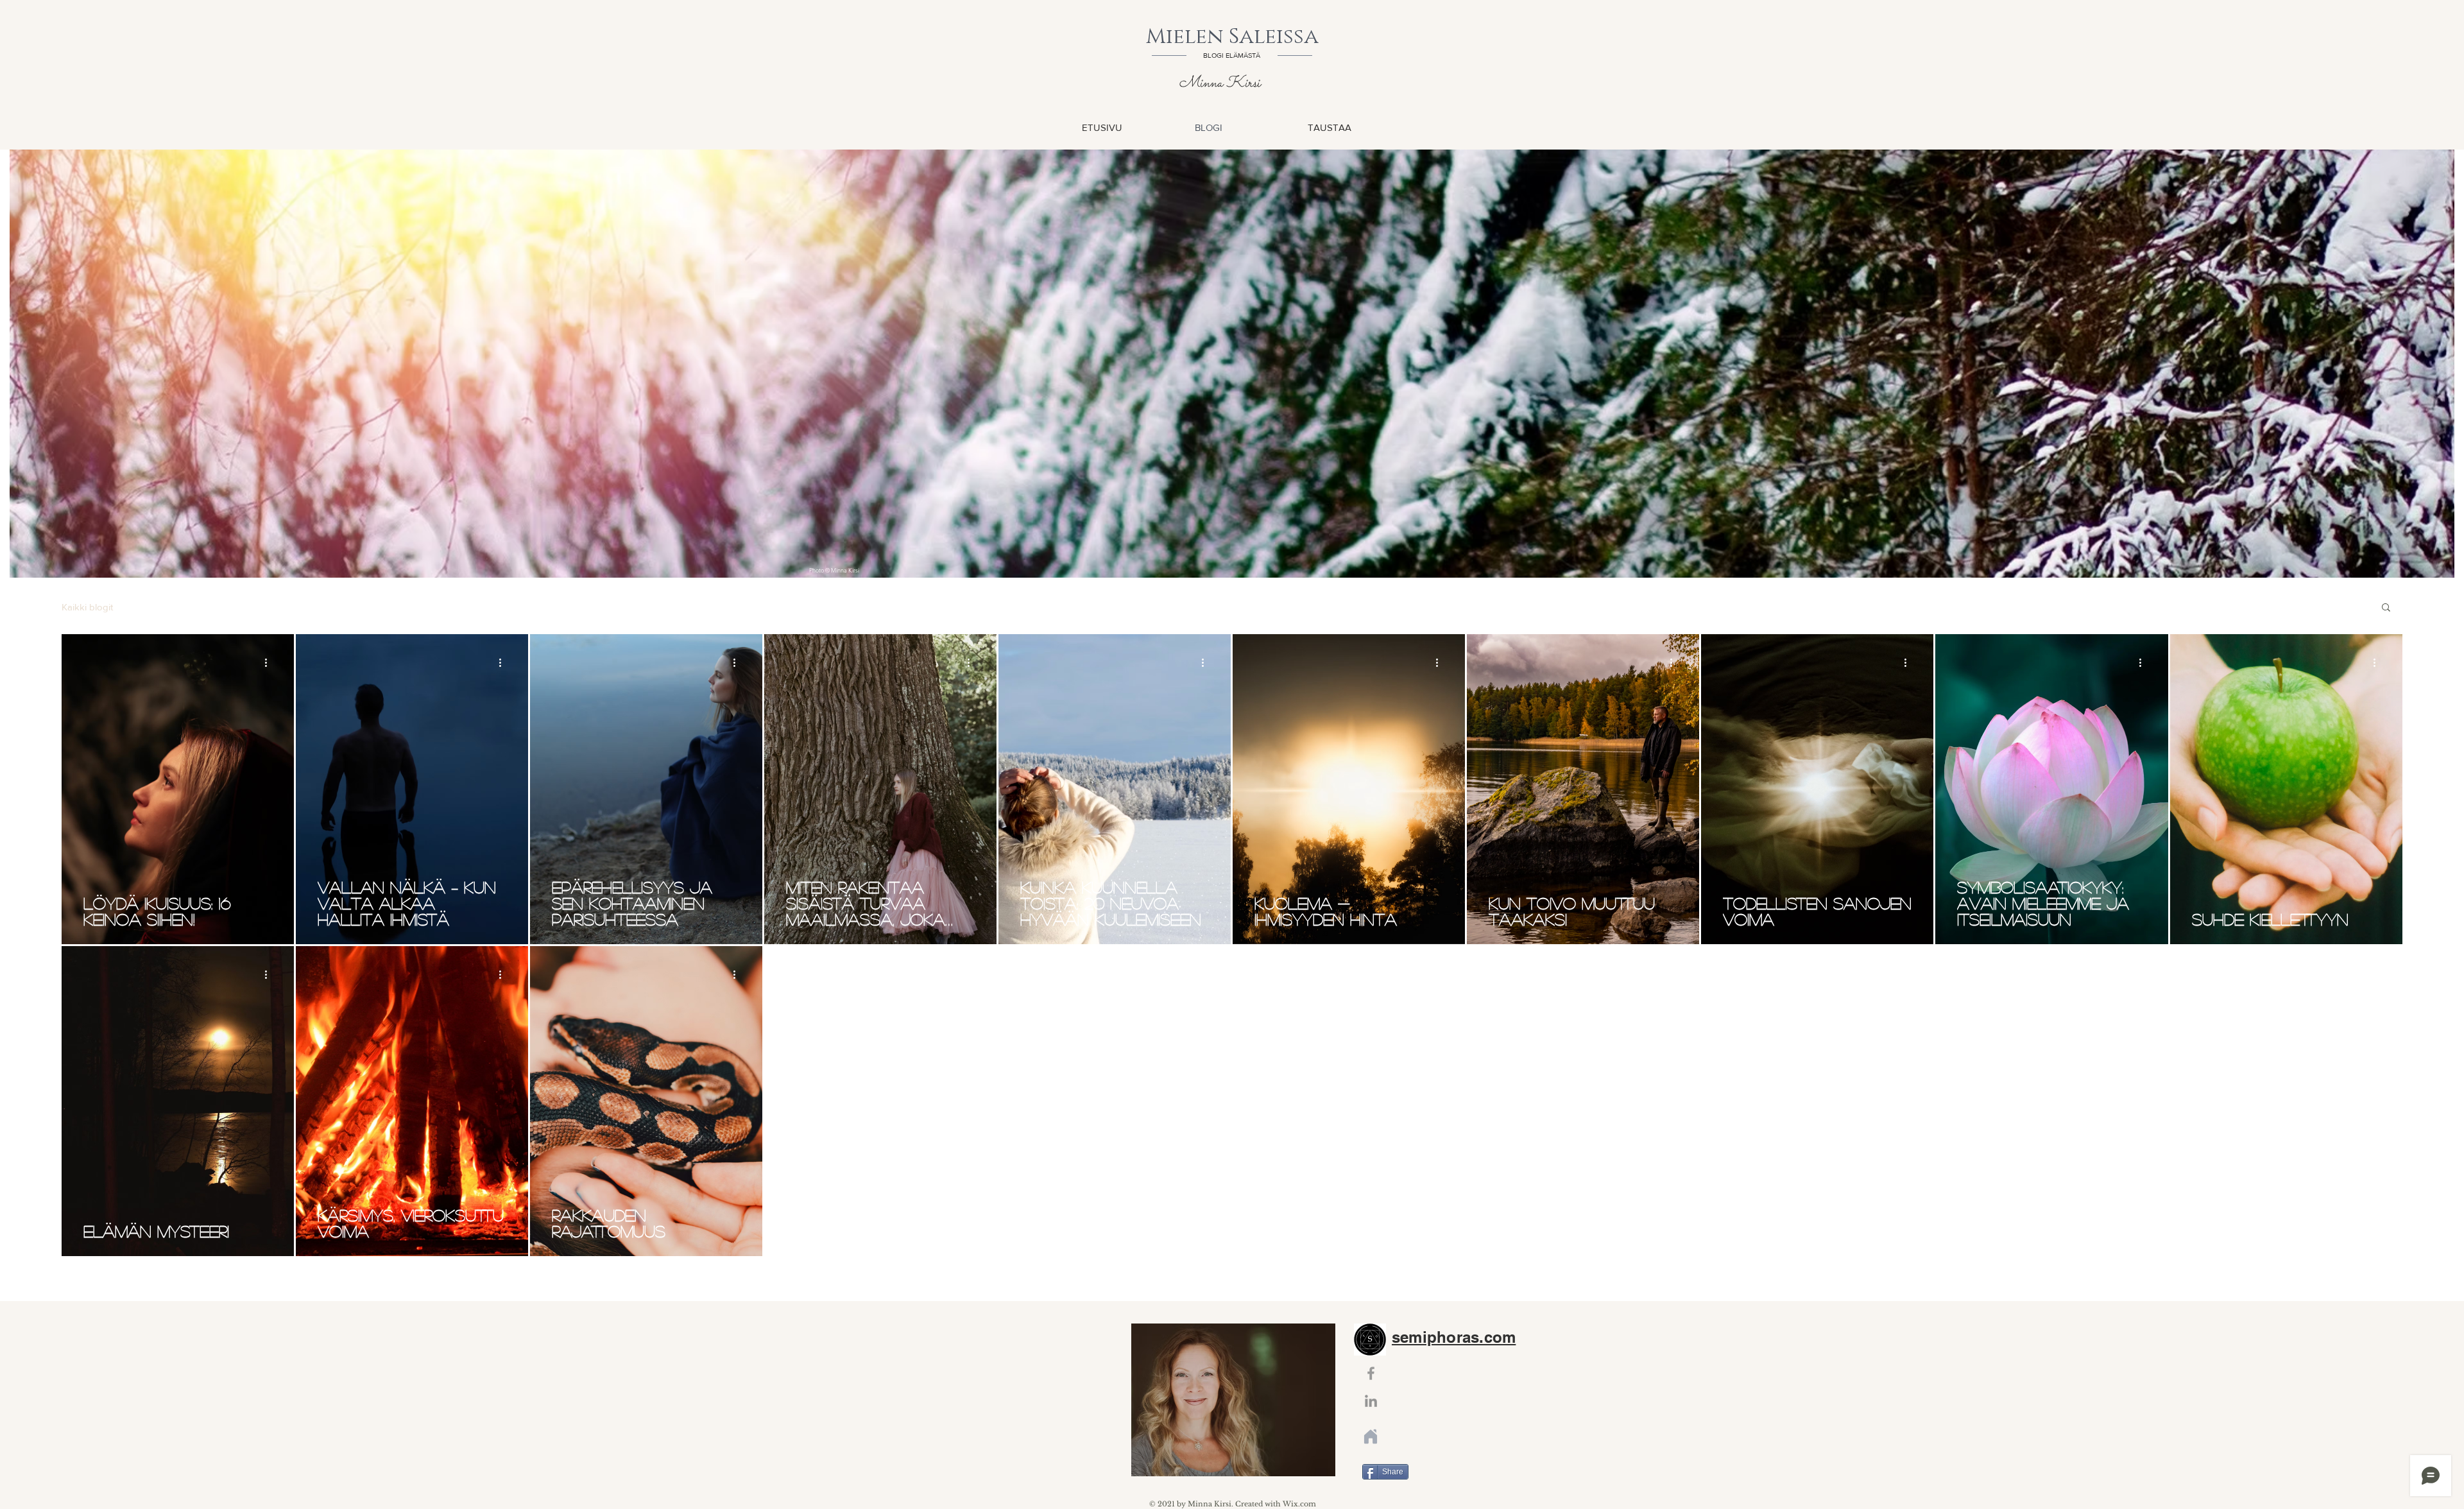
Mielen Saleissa (1232, 37)
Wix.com (1299, 1504)
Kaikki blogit (87, 607)
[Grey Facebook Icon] (1371, 1373)
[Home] (1371, 1436)
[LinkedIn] (1371, 1401)
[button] (2386, 608)
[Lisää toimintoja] (270, 662)
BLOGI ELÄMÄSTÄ (1232, 55)
